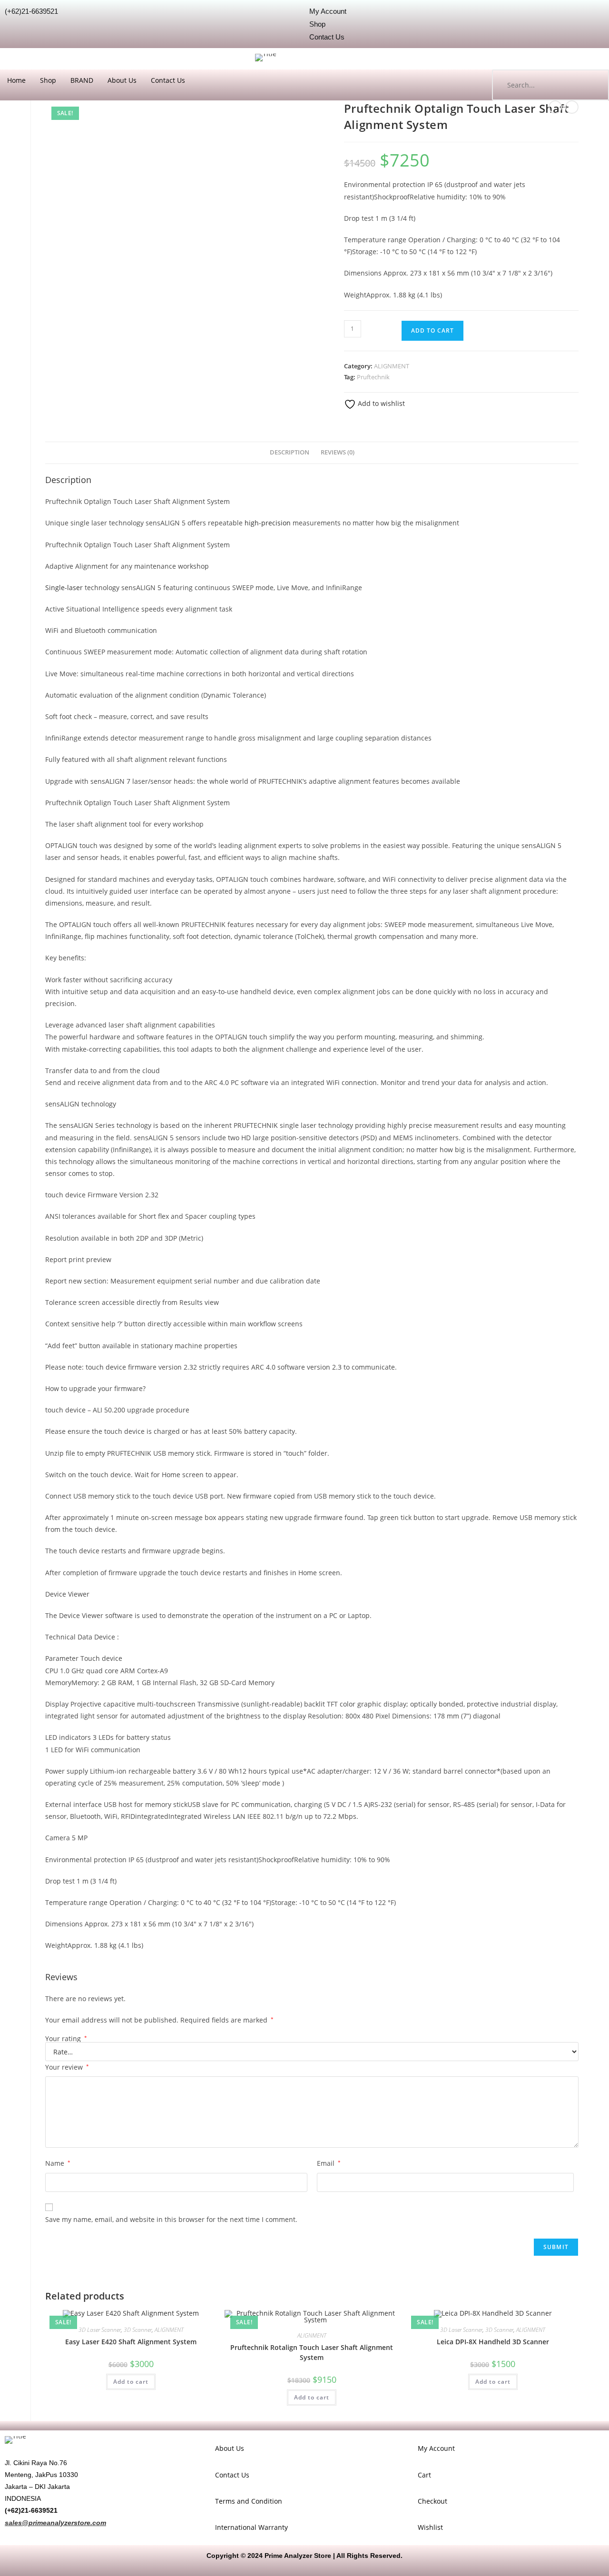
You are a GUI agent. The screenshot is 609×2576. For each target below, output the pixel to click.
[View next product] (572, 107)
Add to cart (432, 331)
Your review (67, 2067)
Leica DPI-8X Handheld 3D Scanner (493, 2342)
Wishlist (430, 2527)
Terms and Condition (249, 2501)
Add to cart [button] (131, 2382)
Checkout (432, 2501)
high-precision (268, 523)
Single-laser (64, 587)
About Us (122, 80)
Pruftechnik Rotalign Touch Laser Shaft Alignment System (312, 2352)
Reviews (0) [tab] (338, 452)
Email (329, 2163)
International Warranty (251, 2527)
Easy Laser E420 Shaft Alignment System (131, 2342)
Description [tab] (290, 452)
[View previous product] (555, 107)
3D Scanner (138, 2330)
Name (58, 2163)
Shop (48, 80)
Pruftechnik (373, 377)
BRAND (82, 80)
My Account (436, 2448)
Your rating (66, 2039)
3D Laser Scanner (100, 2330)
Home (16, 80)
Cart (424, 2475)
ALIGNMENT (392, 366)
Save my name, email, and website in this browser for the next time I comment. (171, 2219)
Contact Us (168, 80)
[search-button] (592, 85)
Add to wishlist (380, 403)
